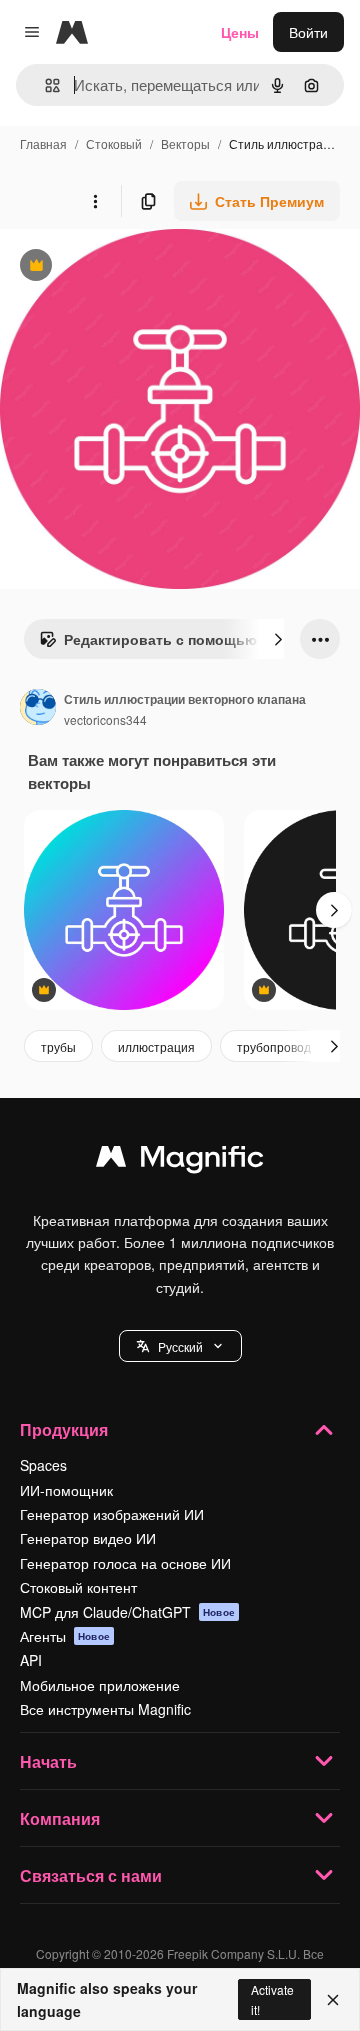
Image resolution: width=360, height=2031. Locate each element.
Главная (43, 143)
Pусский (180, 1346)
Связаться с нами (91, 1875)
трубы (58, 1046)
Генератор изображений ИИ (112, 1514)
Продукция (64, 1429)
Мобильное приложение (100, 1685)
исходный (134, 267)
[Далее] (278, 639)
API (31, 1660)
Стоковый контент (78, 1587)
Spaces (43, 1465)
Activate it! (272, 1999)
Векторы (185, 143)
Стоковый (114, 143)
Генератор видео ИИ (88, 1538)
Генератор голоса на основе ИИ (125, 1563)
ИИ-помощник (66, 1490)
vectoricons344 (105, 719)
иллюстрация (156, 1046)
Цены (240, 32)
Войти (308, 32)
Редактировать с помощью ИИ (160, 644)
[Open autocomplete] (44, 85)
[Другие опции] (95, 201)
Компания (60, 1818)
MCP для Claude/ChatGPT (127, 1612)
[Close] (333, 2000)
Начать (48, 1761)
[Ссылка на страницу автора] (38, 709)
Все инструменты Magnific (105, 1709)
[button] (180, 1346)
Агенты (65, 1636)
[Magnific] (180, 1161)
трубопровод (274, 1046)
